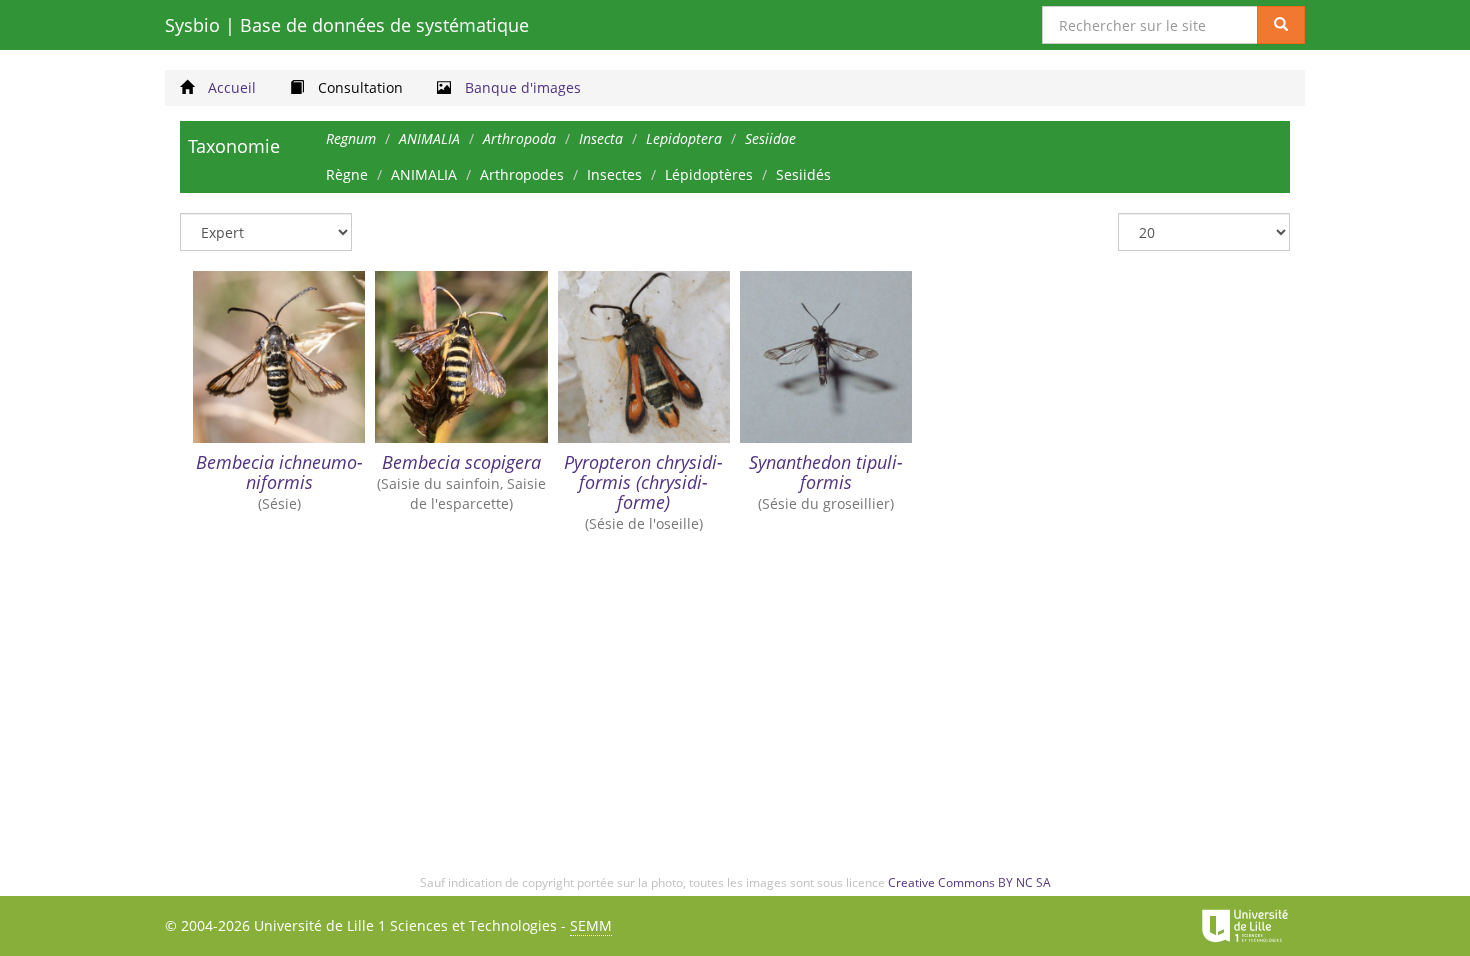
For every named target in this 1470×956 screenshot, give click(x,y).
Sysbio (347, 25)
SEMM (591, 925)
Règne (347, 174)
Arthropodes (522, 174)
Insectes (614, 174)
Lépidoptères (709, 174)
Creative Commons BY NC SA (969, 882)
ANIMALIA (424, 174)
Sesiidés (803, 174)
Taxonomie (234, 146)
